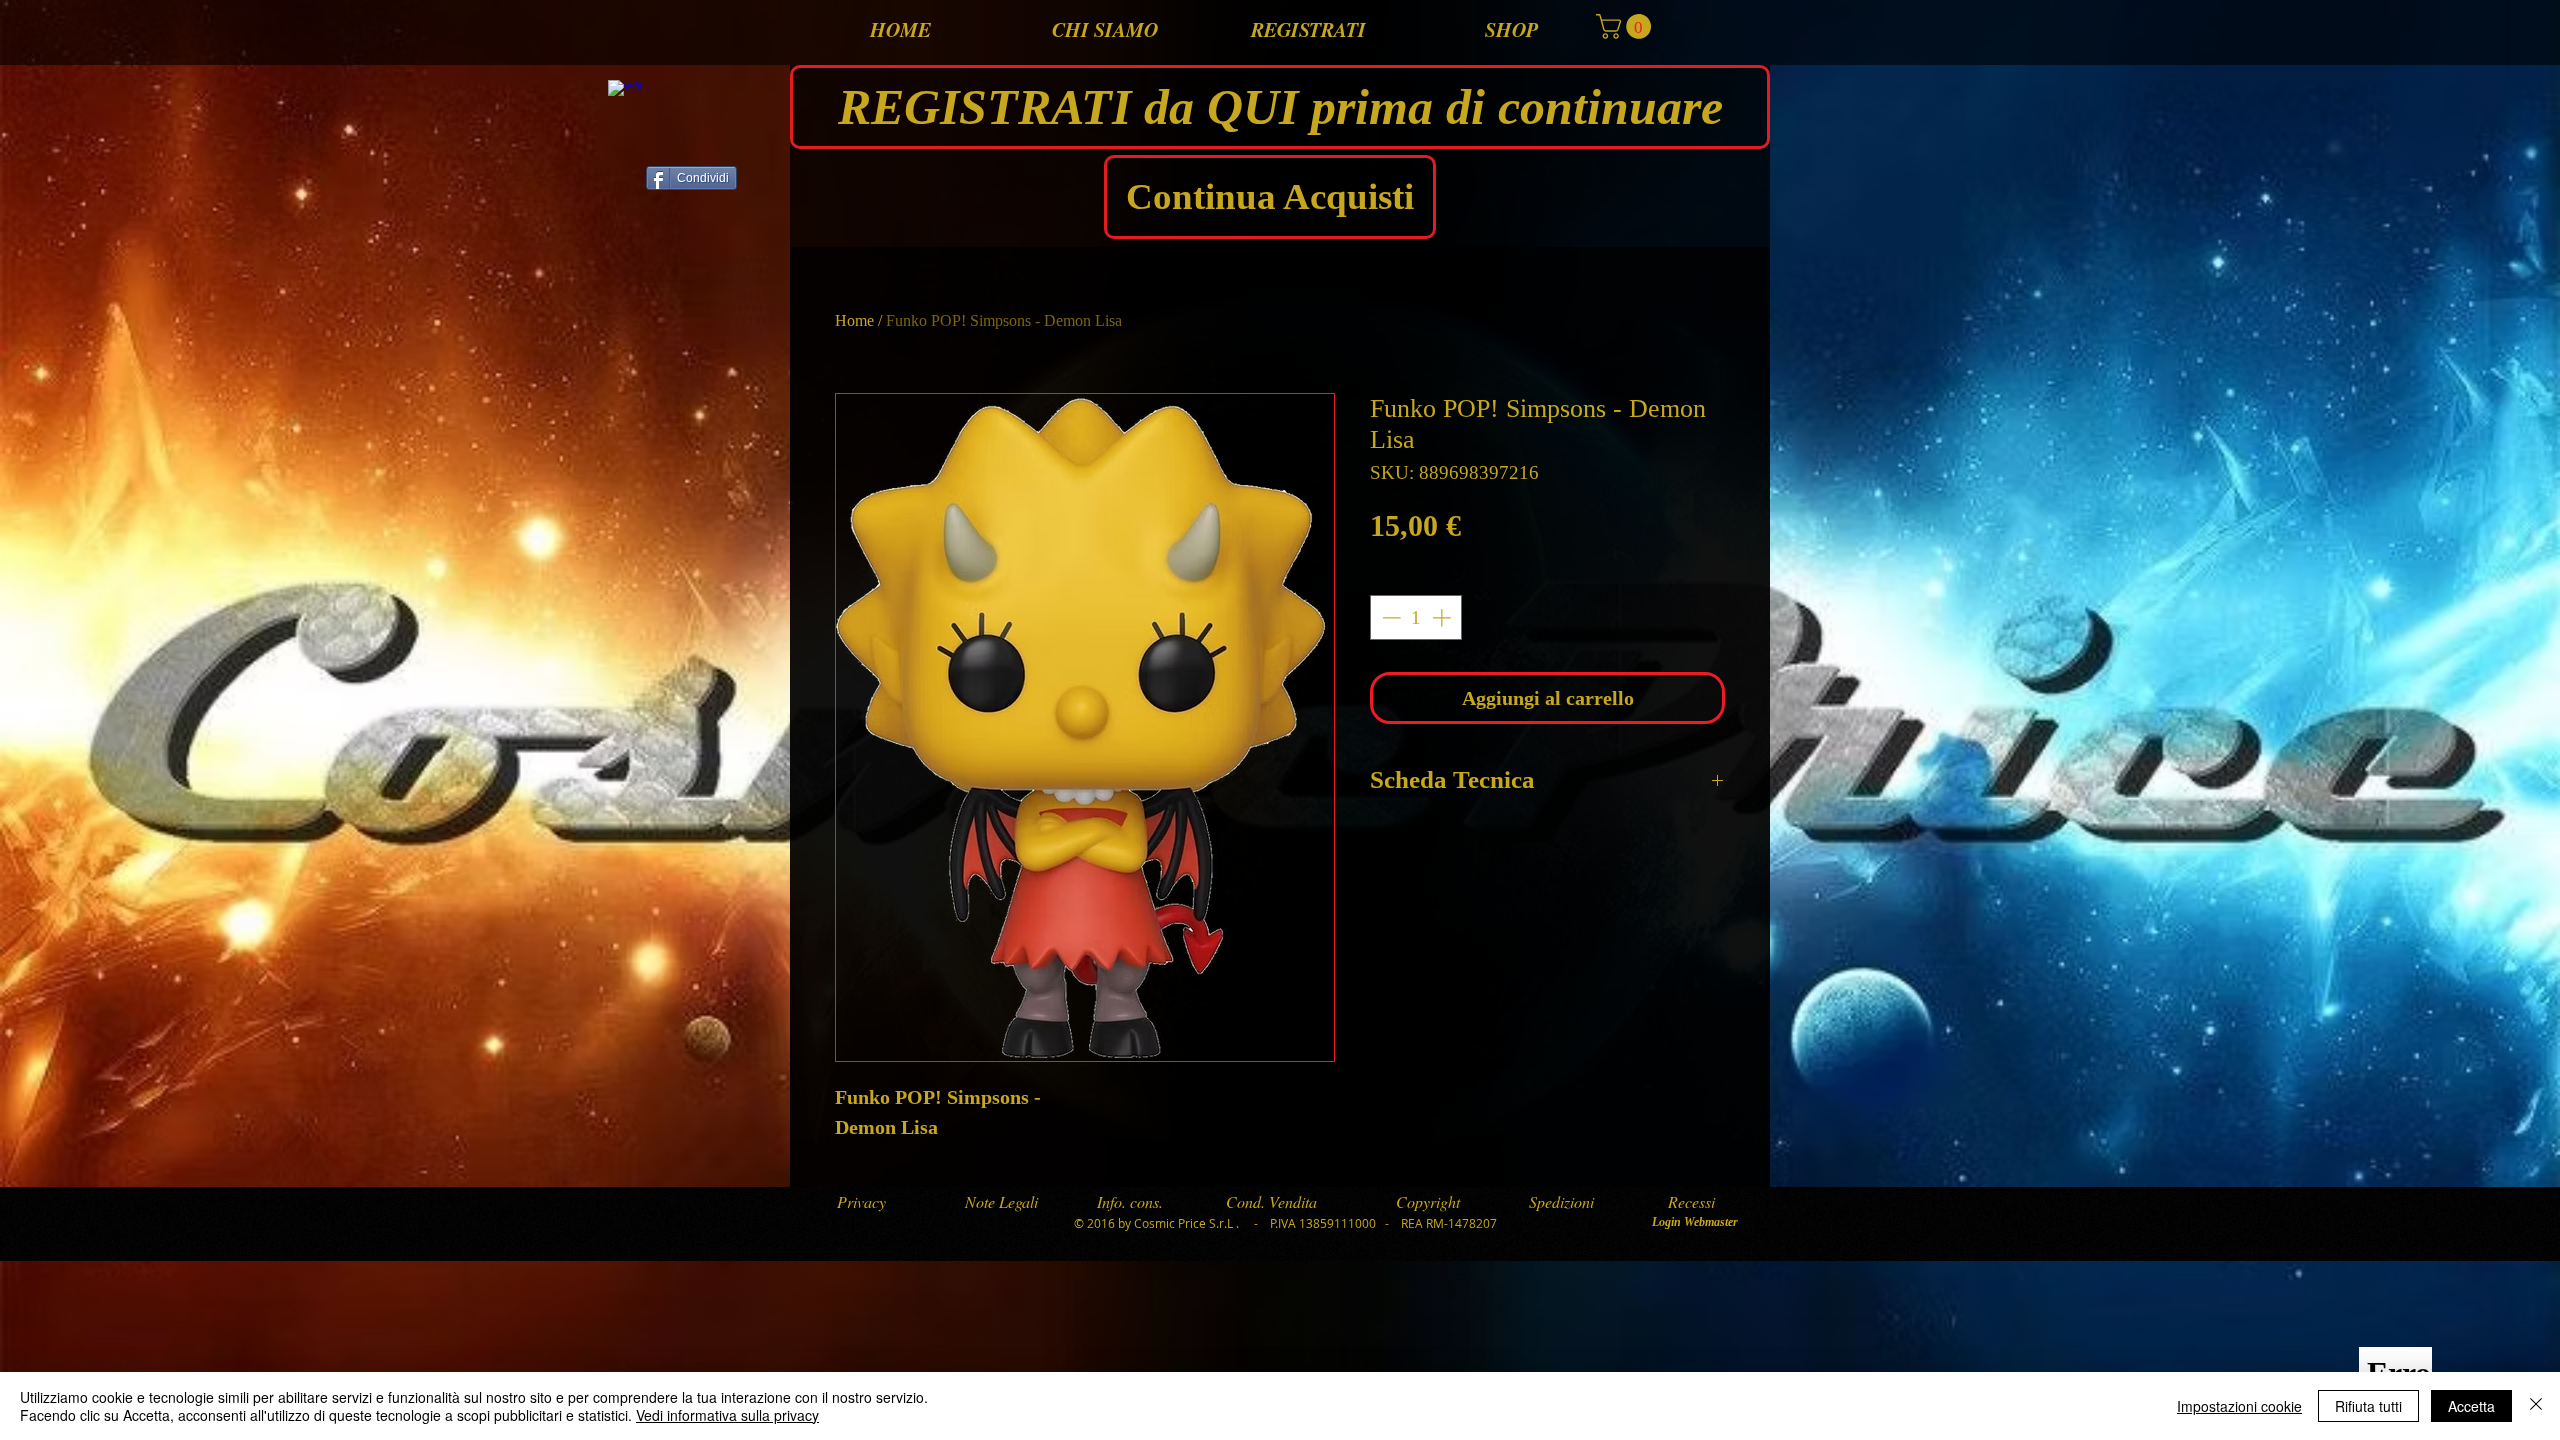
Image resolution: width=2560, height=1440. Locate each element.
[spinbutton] (1416, 617)
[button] (1626, 26)
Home (854, 320)
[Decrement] (1389, 617)
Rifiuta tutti (2368, 1406)
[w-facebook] (624, 96)
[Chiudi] (2536, 1406)
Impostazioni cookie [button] (2239, 1406)
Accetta (2471, 1406)
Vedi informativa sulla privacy (727, 1415)
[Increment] (1443, 617)
